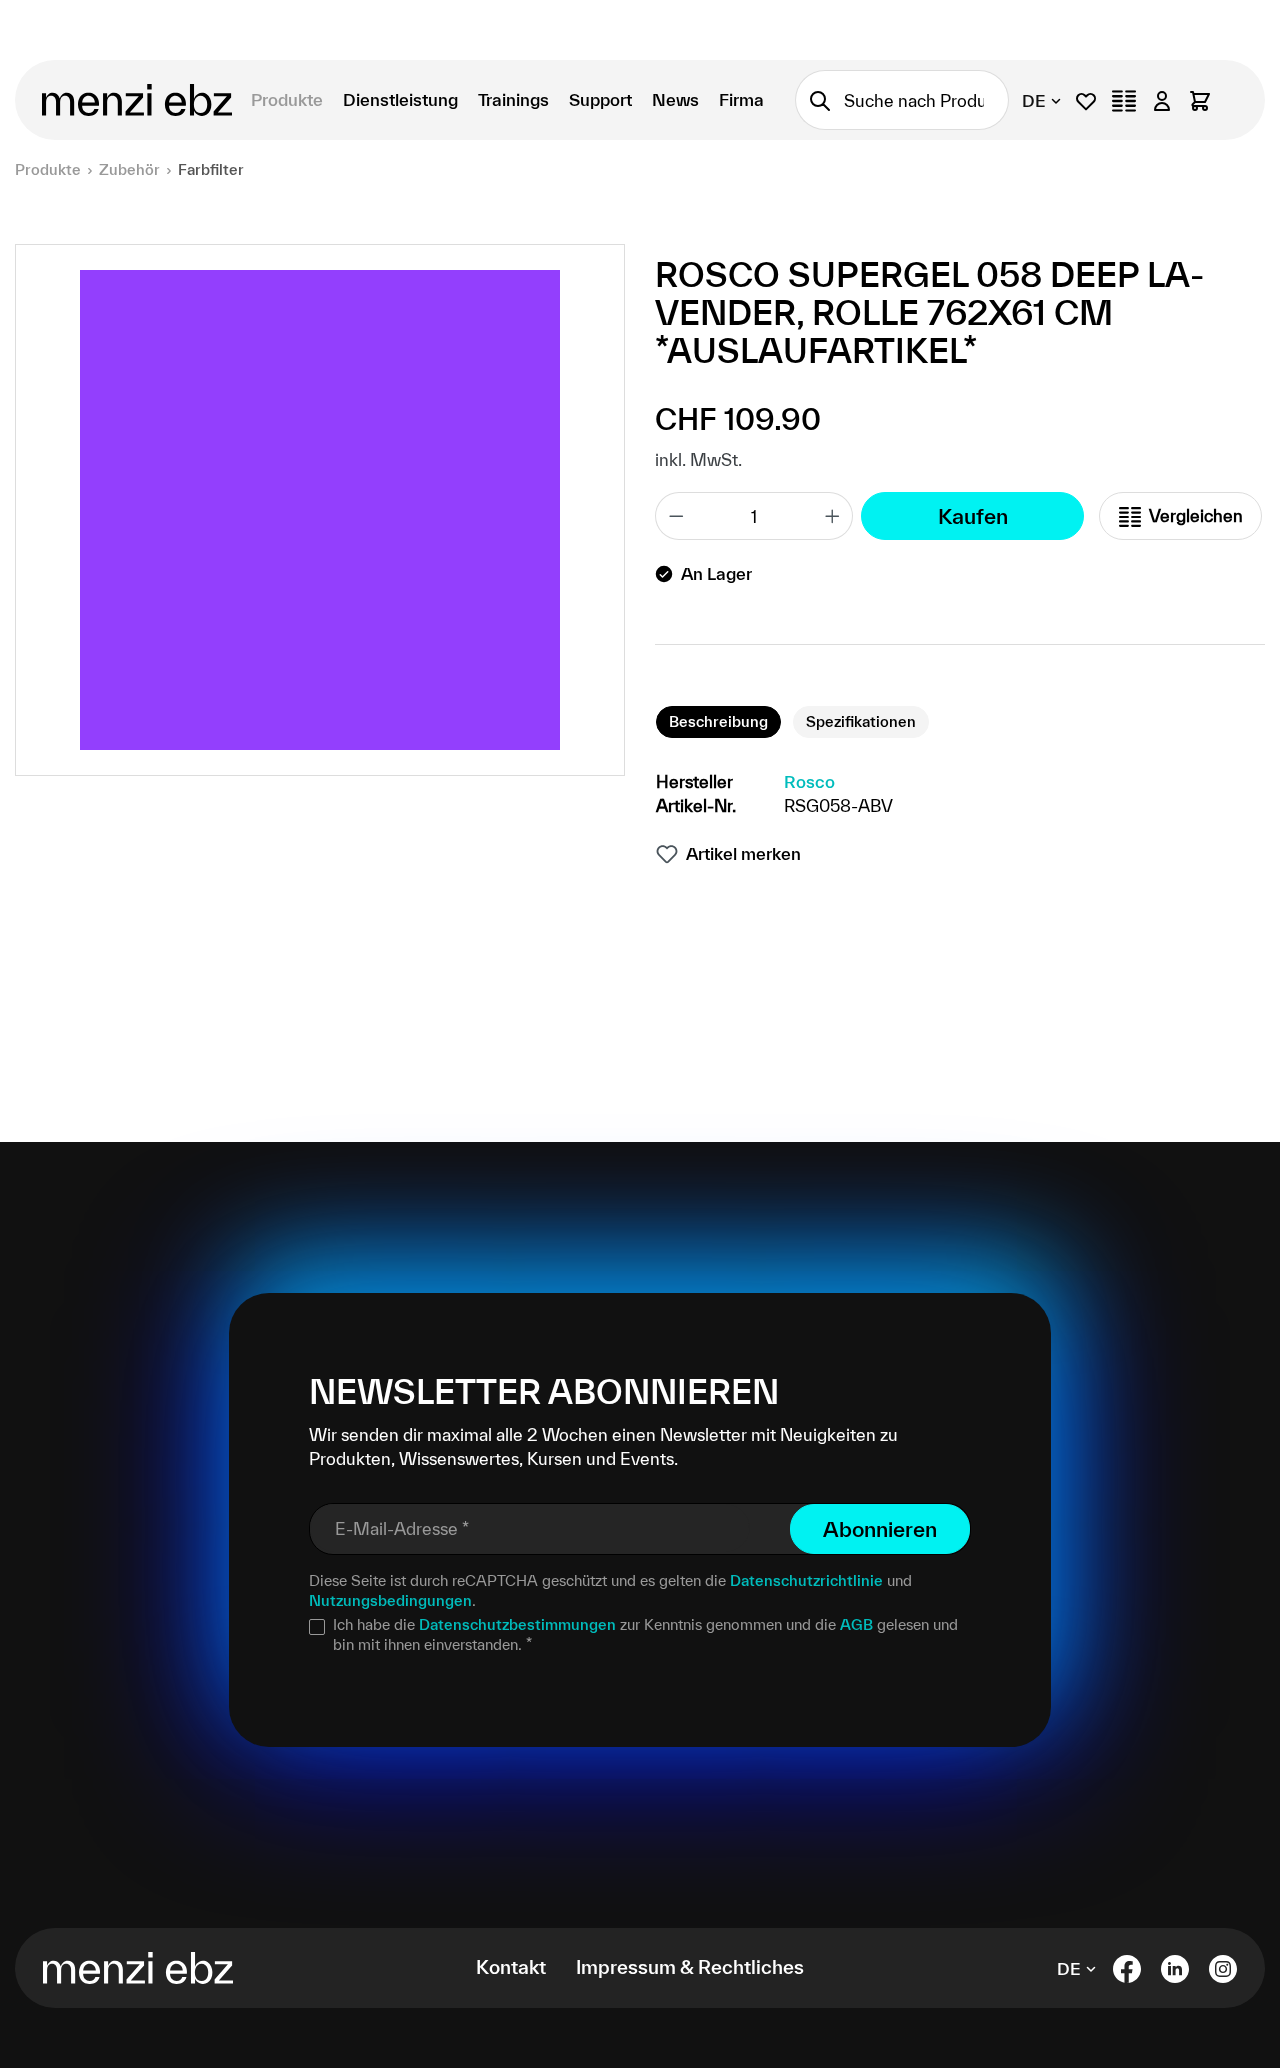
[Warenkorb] (1200, 100)
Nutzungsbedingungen (390, 1600)
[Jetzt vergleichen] (1124, 100)
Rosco (809, 781)
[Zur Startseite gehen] (131, 100)
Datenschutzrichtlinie (806, 1580)
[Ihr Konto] (1162, 100)
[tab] (718, 722)
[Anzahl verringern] (676, 516)
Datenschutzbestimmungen (517, 1624)
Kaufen (973, 516)
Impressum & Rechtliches (690, 1967)
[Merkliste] (1086, 100)
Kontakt (511, 1967)
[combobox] (926, 100)
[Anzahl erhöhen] (833, 516)
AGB (856, 1624)
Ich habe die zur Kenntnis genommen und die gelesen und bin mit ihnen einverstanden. (645, 1634)
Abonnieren (880, 1529)
